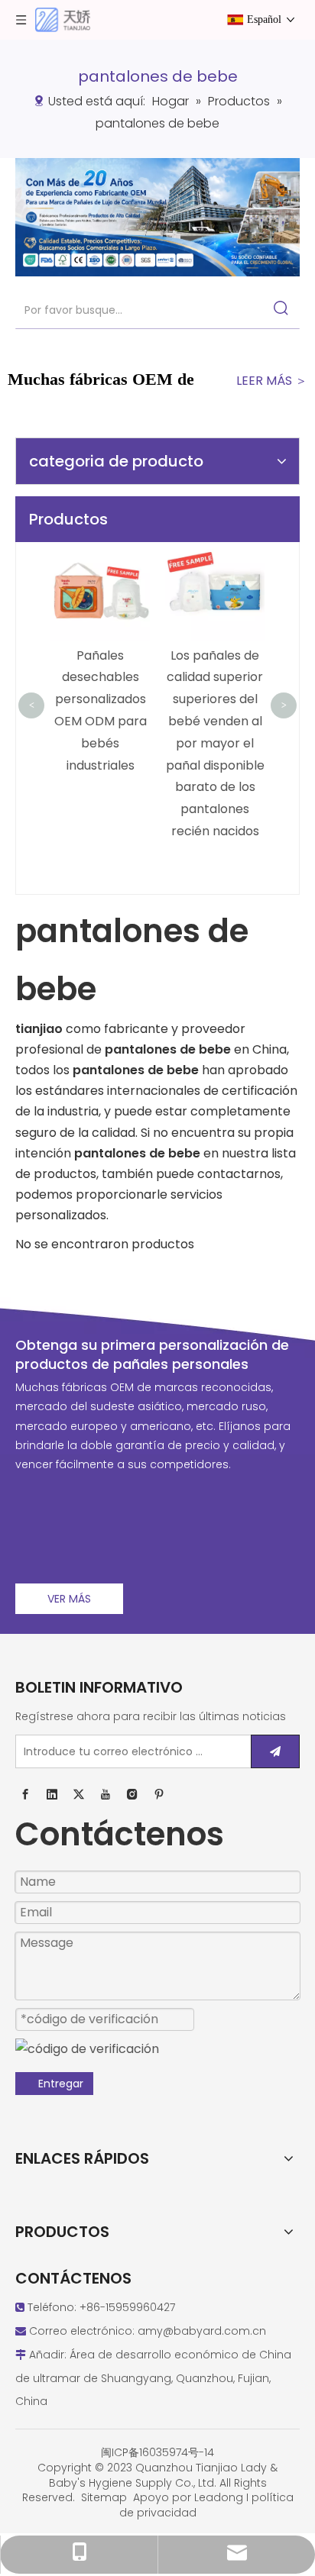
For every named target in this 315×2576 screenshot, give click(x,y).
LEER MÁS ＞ (272, 381)
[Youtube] (106, 1795)
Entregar (61, 2084)
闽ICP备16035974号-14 (157, 2452)
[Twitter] (79, 1795)
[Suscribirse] (275, 1751)
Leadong (219, 2497)
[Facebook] (25, 1795)
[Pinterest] (159, 1795)
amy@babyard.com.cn (202, 2331)
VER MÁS (69, 1599)
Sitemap (104, 2497)
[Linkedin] (52, 1795)
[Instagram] (132, 1795)
